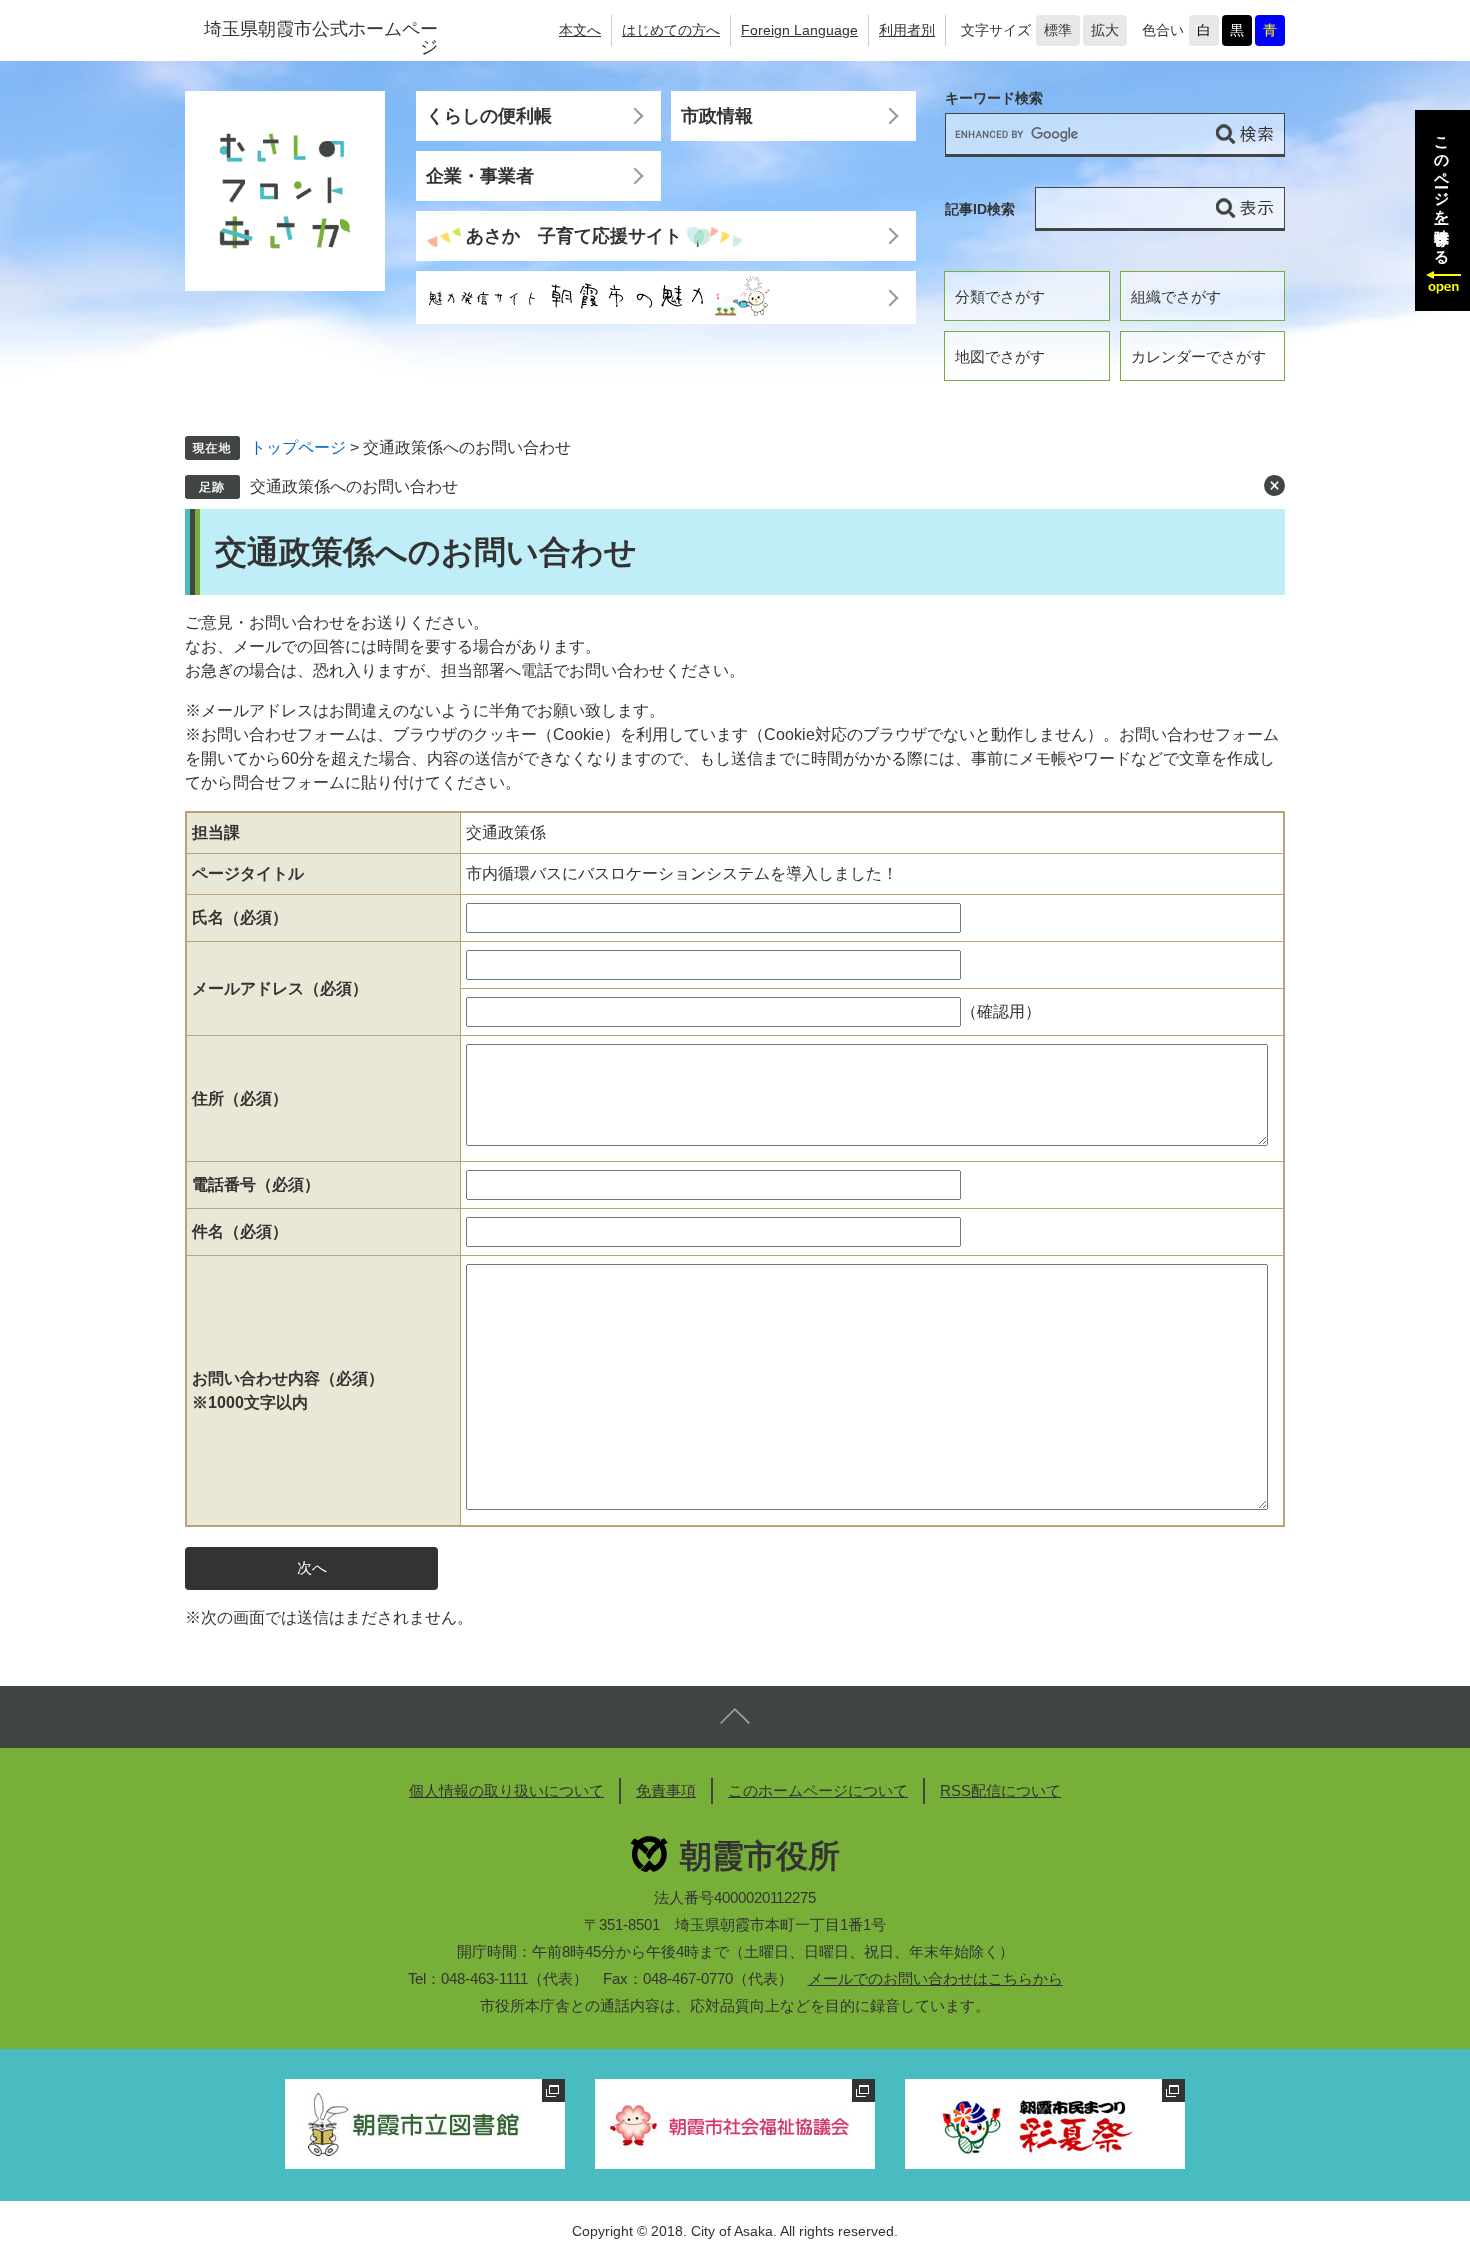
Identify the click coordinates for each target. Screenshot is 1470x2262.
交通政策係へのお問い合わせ (354, 486)
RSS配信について (1000, 1790)
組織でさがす (1176, 296)
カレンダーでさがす (1198, 356)
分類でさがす (1000, 296)
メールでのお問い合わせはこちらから (935, 1978)
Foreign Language (799, 30)
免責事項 (666, 1790)
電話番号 (256, 1184)
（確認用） (1001, 1011)
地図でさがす (1000, 356)
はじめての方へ (671, 30)
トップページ (298, 447)
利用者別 (907, 30)
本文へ (580, 30)
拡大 (1105, 30)
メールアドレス (280, 988)
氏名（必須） (240, 917)
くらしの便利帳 (489, 116)
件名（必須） (240, 1231)
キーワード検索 (994, 98)
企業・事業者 (480, 176)
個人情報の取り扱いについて (506, 1790)
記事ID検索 (980, 209)
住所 (240, 1098)
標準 (1058, 30)
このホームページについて (818, 1790)
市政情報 (717, 116)
